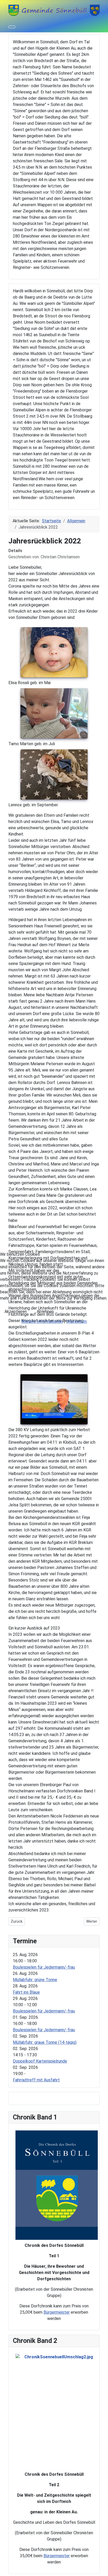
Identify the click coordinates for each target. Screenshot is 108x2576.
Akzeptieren (16, 1311)
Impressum (77, 1321)
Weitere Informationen (42, 1321)
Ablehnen (45, 1311)
